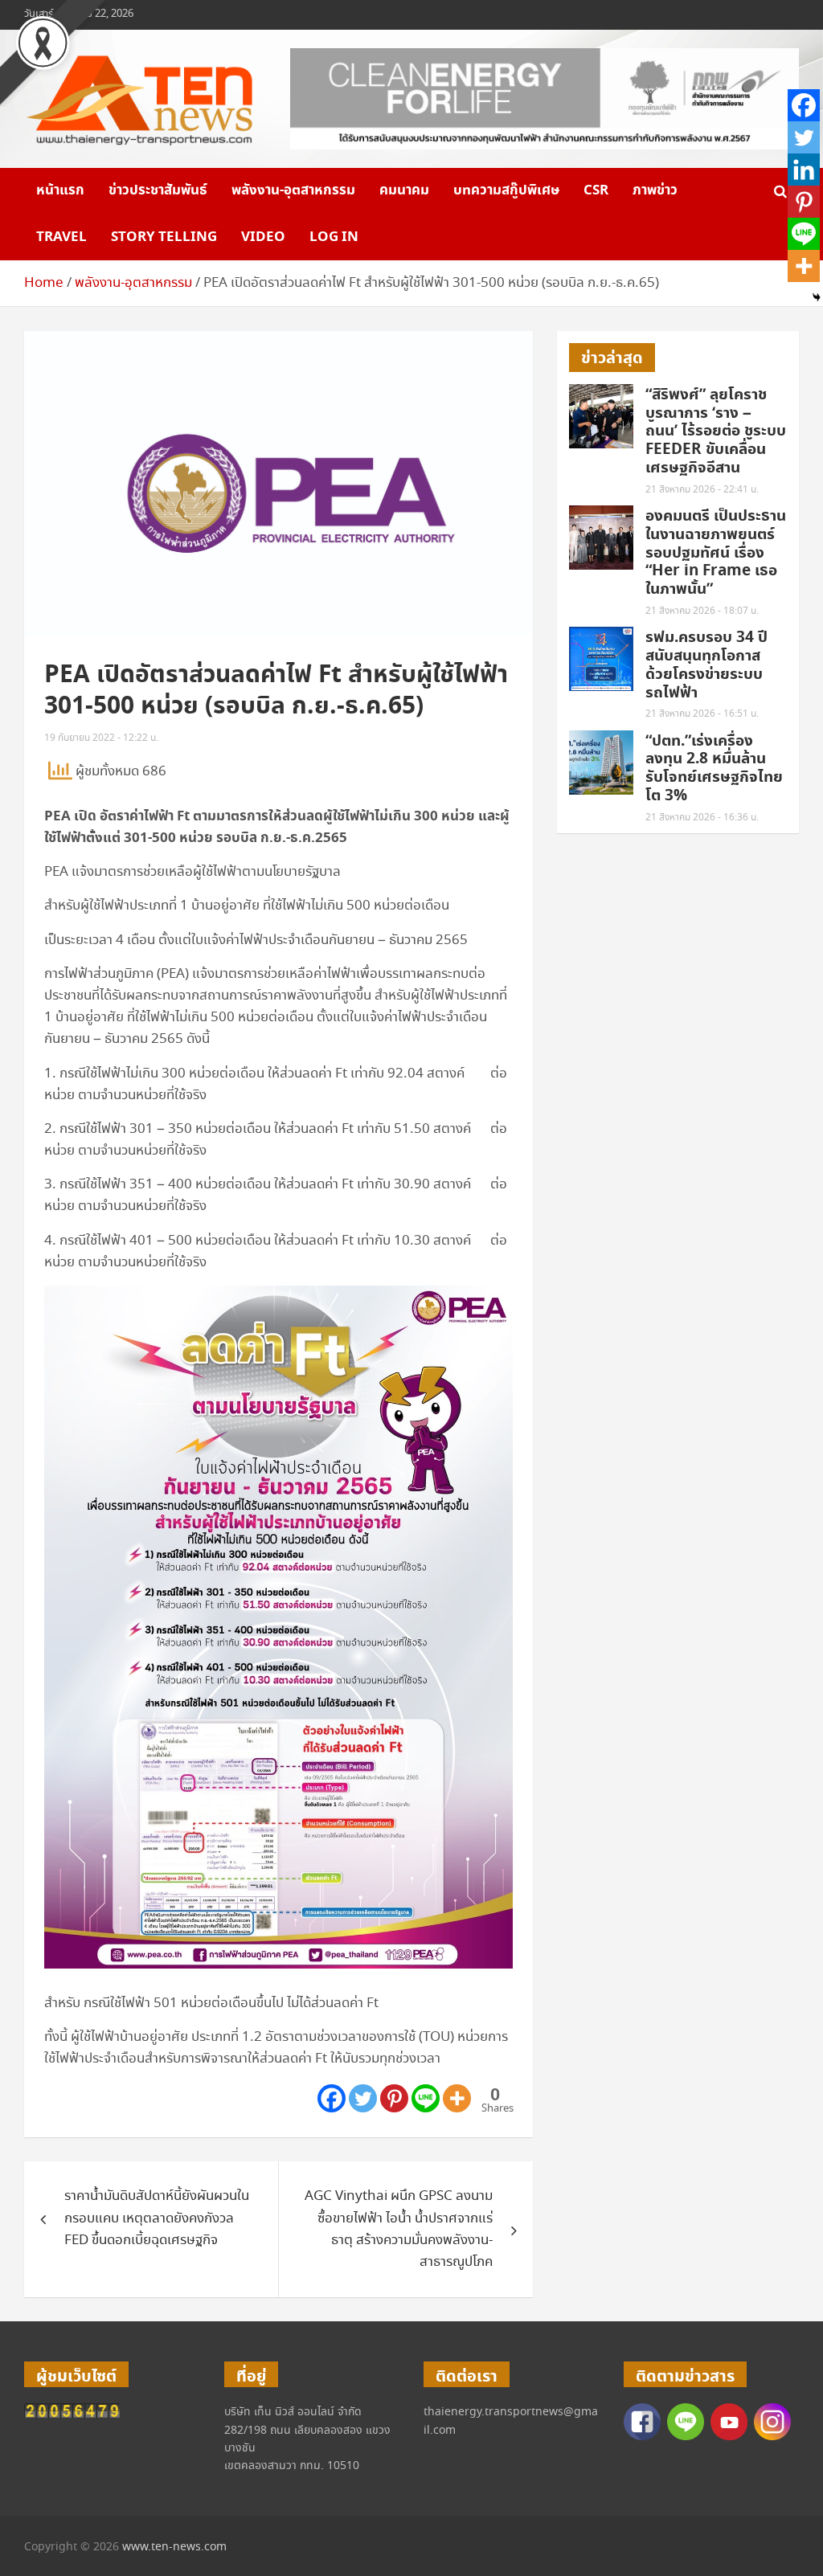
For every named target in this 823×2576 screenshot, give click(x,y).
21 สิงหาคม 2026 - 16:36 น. (702, 818)
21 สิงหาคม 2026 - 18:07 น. (702, 611)
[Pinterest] (394, 2098)
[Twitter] (363, 2098)
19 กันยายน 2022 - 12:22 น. (101, 738)
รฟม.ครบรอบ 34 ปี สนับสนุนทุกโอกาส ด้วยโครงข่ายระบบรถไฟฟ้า (706, 665)
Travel (61, 237)
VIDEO (263, 237)
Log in (334, 237)
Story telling (164, 237)
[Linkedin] (804, 170)
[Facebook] (332, 2098)
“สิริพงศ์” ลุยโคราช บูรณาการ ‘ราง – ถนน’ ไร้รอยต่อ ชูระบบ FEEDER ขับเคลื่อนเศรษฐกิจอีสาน (716, 431)
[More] (457, 2098)
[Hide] (817, 297)
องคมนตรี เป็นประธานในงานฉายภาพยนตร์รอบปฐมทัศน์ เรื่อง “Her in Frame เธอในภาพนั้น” (716, 553)
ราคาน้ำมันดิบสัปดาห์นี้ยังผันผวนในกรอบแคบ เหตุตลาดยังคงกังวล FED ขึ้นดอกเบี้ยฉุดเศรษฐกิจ (157, 2218)
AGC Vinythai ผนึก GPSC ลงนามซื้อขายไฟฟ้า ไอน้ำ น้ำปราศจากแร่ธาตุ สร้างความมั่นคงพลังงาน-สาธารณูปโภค (399, 2229)
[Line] (426, 2098)
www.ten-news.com (174, 2547)
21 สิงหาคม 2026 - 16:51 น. (702, 714)
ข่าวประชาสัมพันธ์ (158, 190)
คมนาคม (404, 190)
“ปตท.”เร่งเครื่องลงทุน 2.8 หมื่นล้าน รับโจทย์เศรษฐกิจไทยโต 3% (714, 769)
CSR (596, 190)
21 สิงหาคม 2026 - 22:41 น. (702, 490)
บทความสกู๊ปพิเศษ (506, 190)
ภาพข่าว (655, 190)
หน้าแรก (60, 190)
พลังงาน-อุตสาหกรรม (293, 190)
